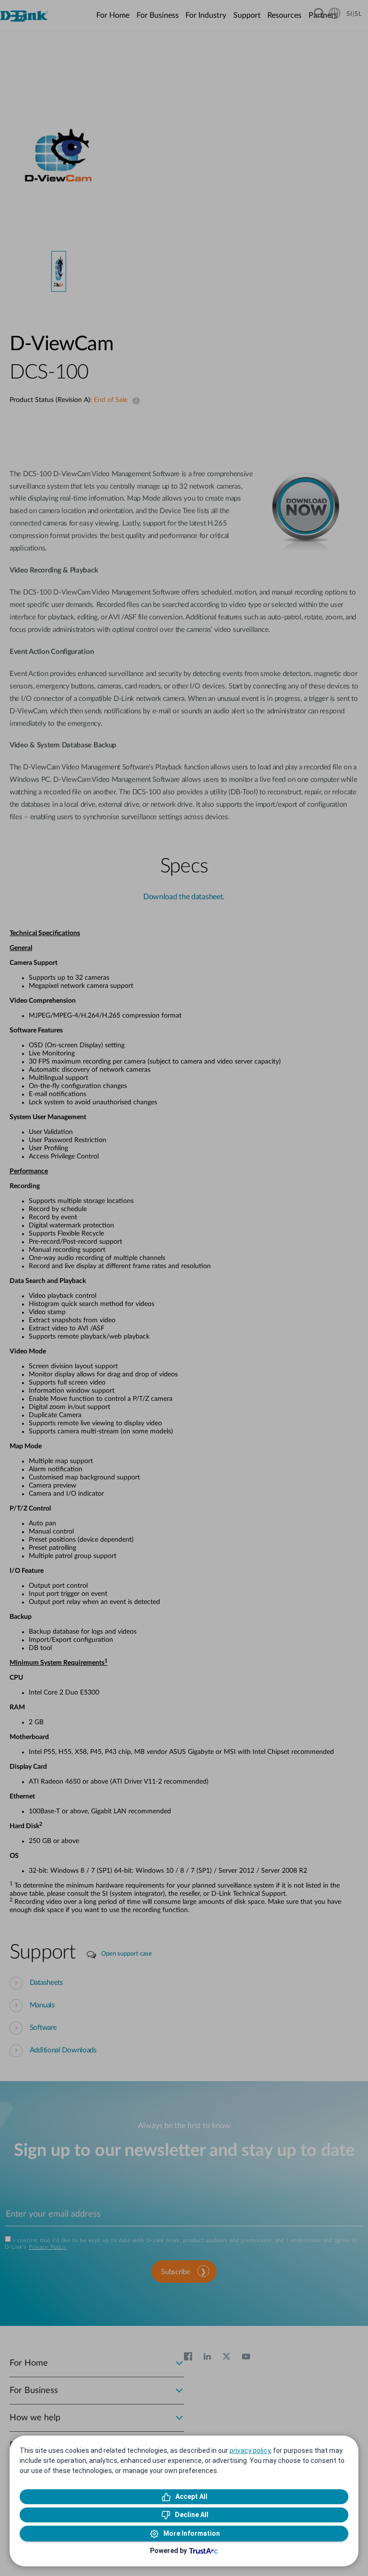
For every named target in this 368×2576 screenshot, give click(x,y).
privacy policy (250, 2450)
